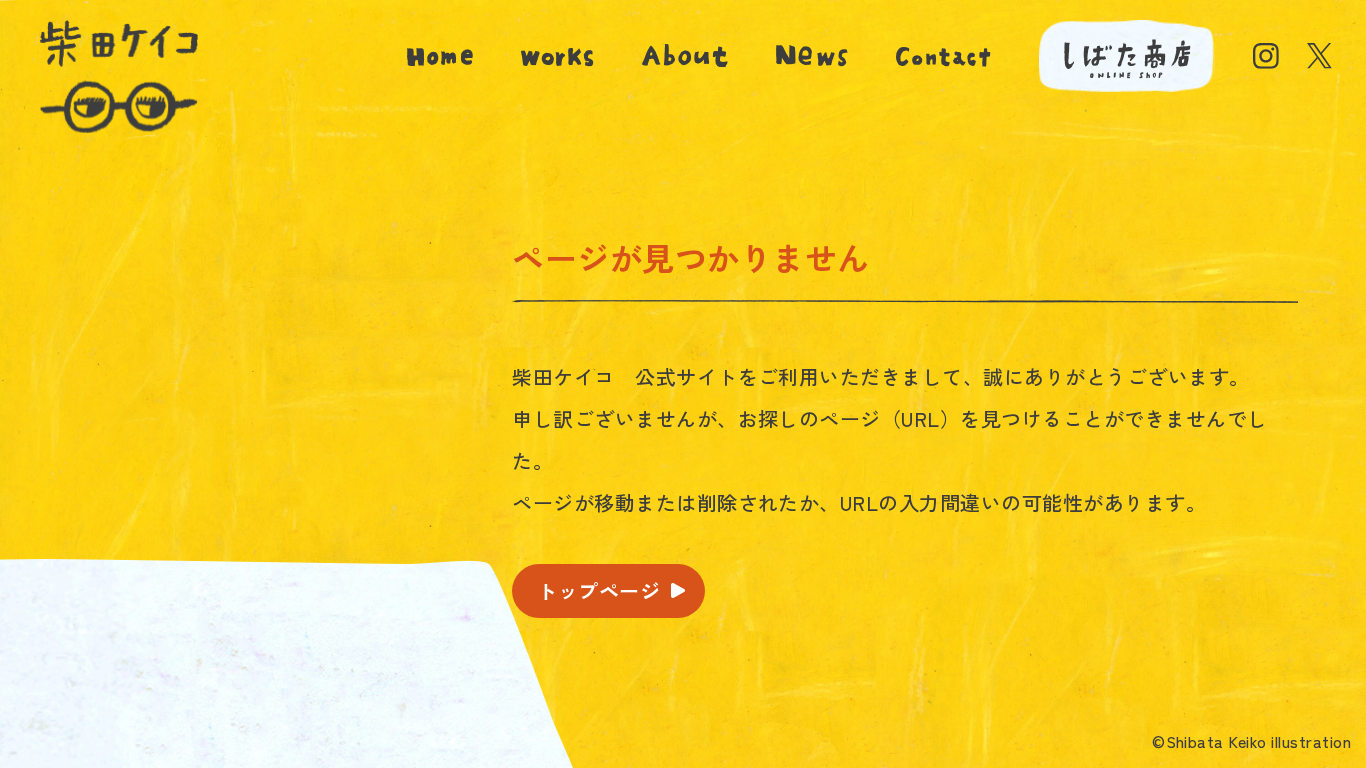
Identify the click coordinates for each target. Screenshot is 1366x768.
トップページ (598, 590)
